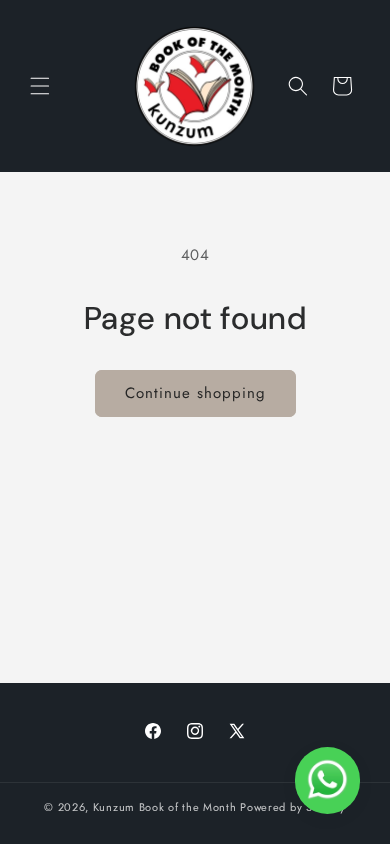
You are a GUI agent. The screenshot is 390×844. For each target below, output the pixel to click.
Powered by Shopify (293, 807)
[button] (40, 86)
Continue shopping (195, 393)
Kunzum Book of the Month (165, 807)
